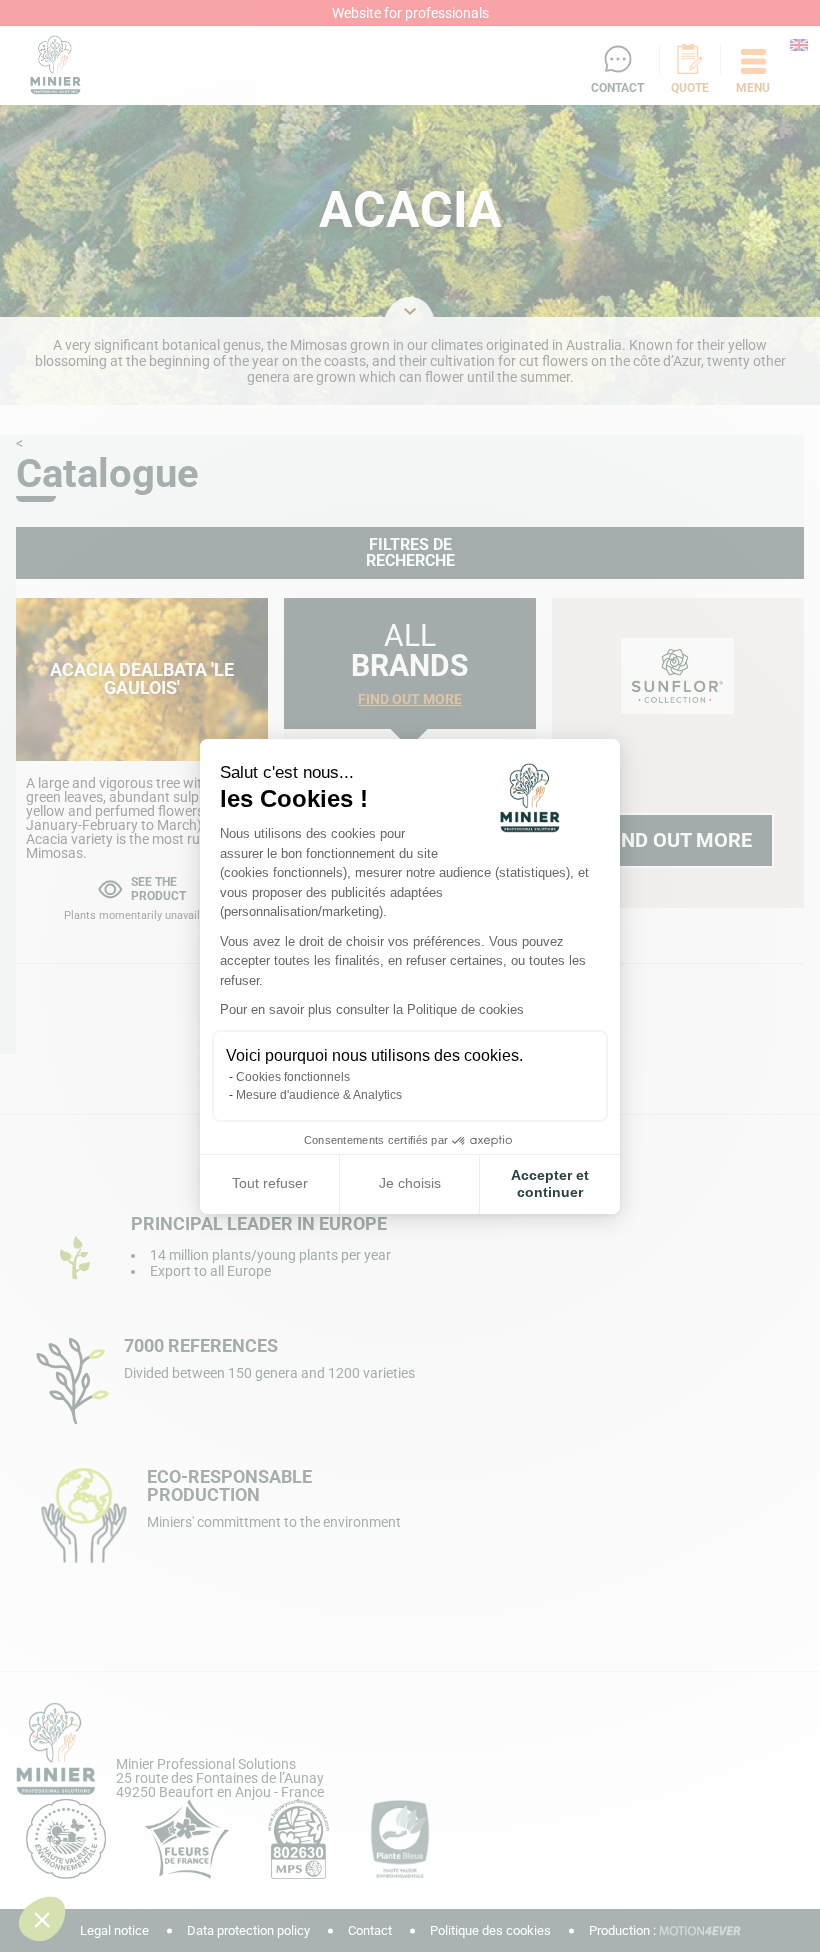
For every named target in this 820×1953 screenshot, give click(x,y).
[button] (42, 1919)
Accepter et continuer (550, 1184)
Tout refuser (270, 1183)
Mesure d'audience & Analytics (319, 1095)
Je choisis (410, 1183)
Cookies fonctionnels (293, 1077)
